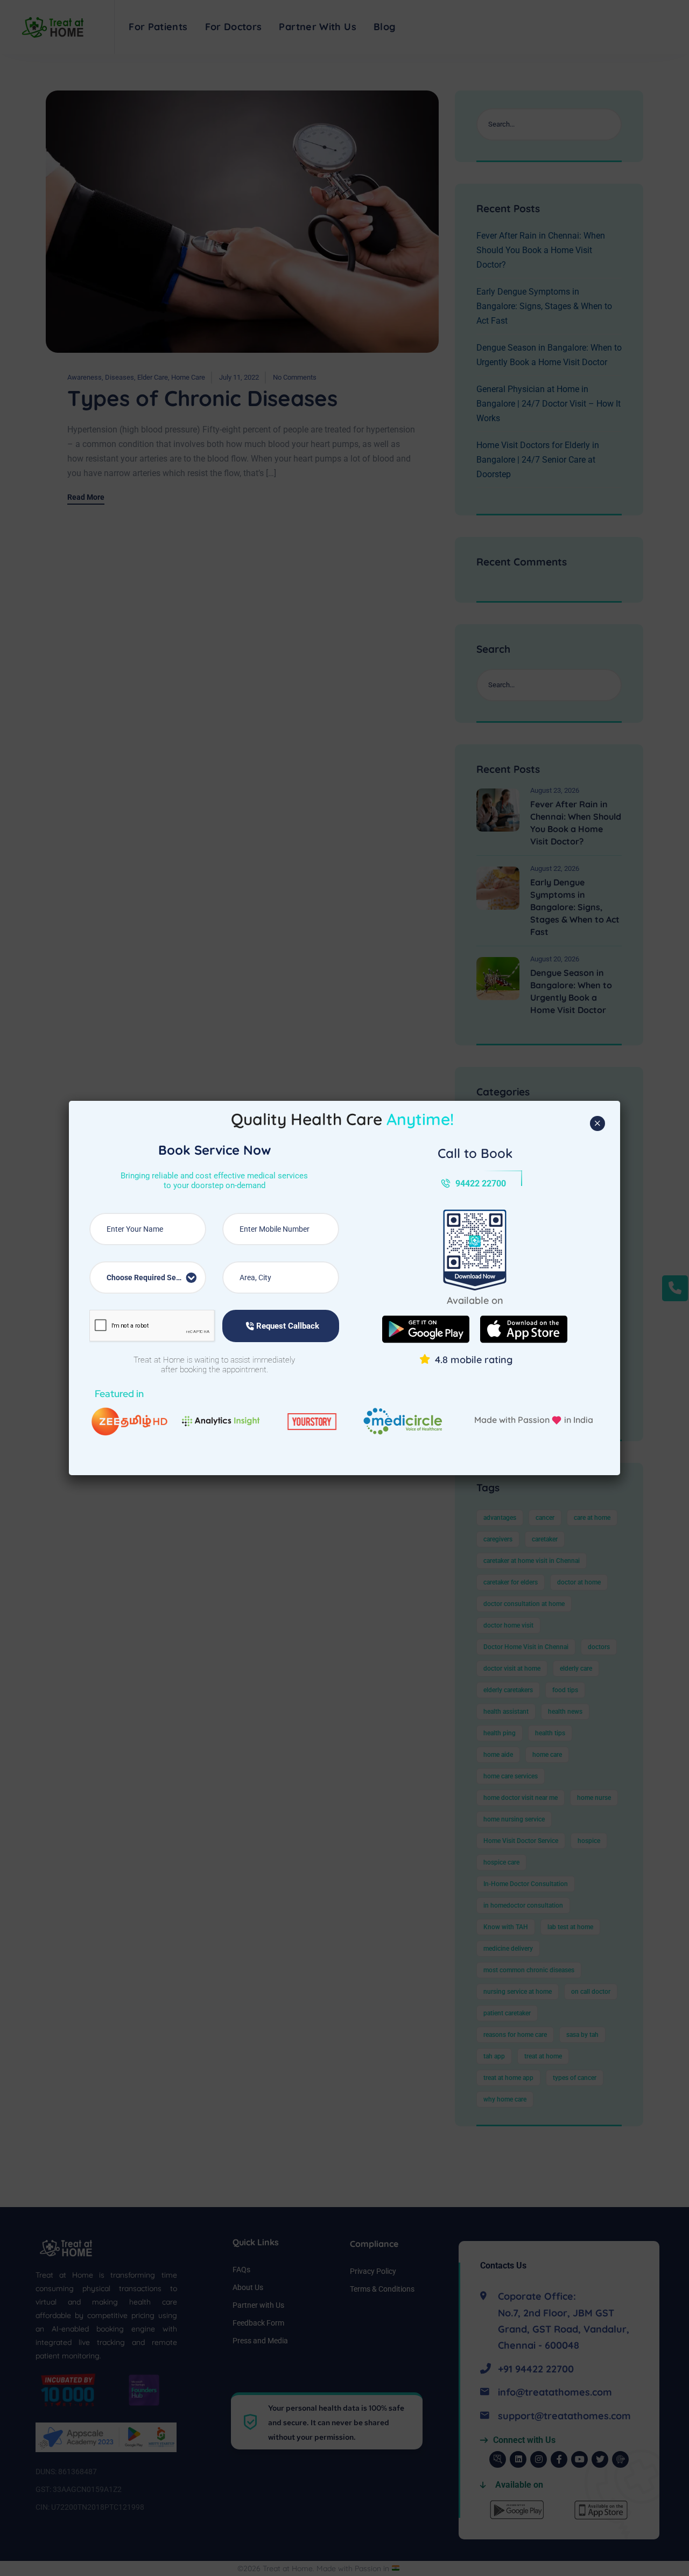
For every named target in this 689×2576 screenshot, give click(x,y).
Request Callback (287, 1326)
